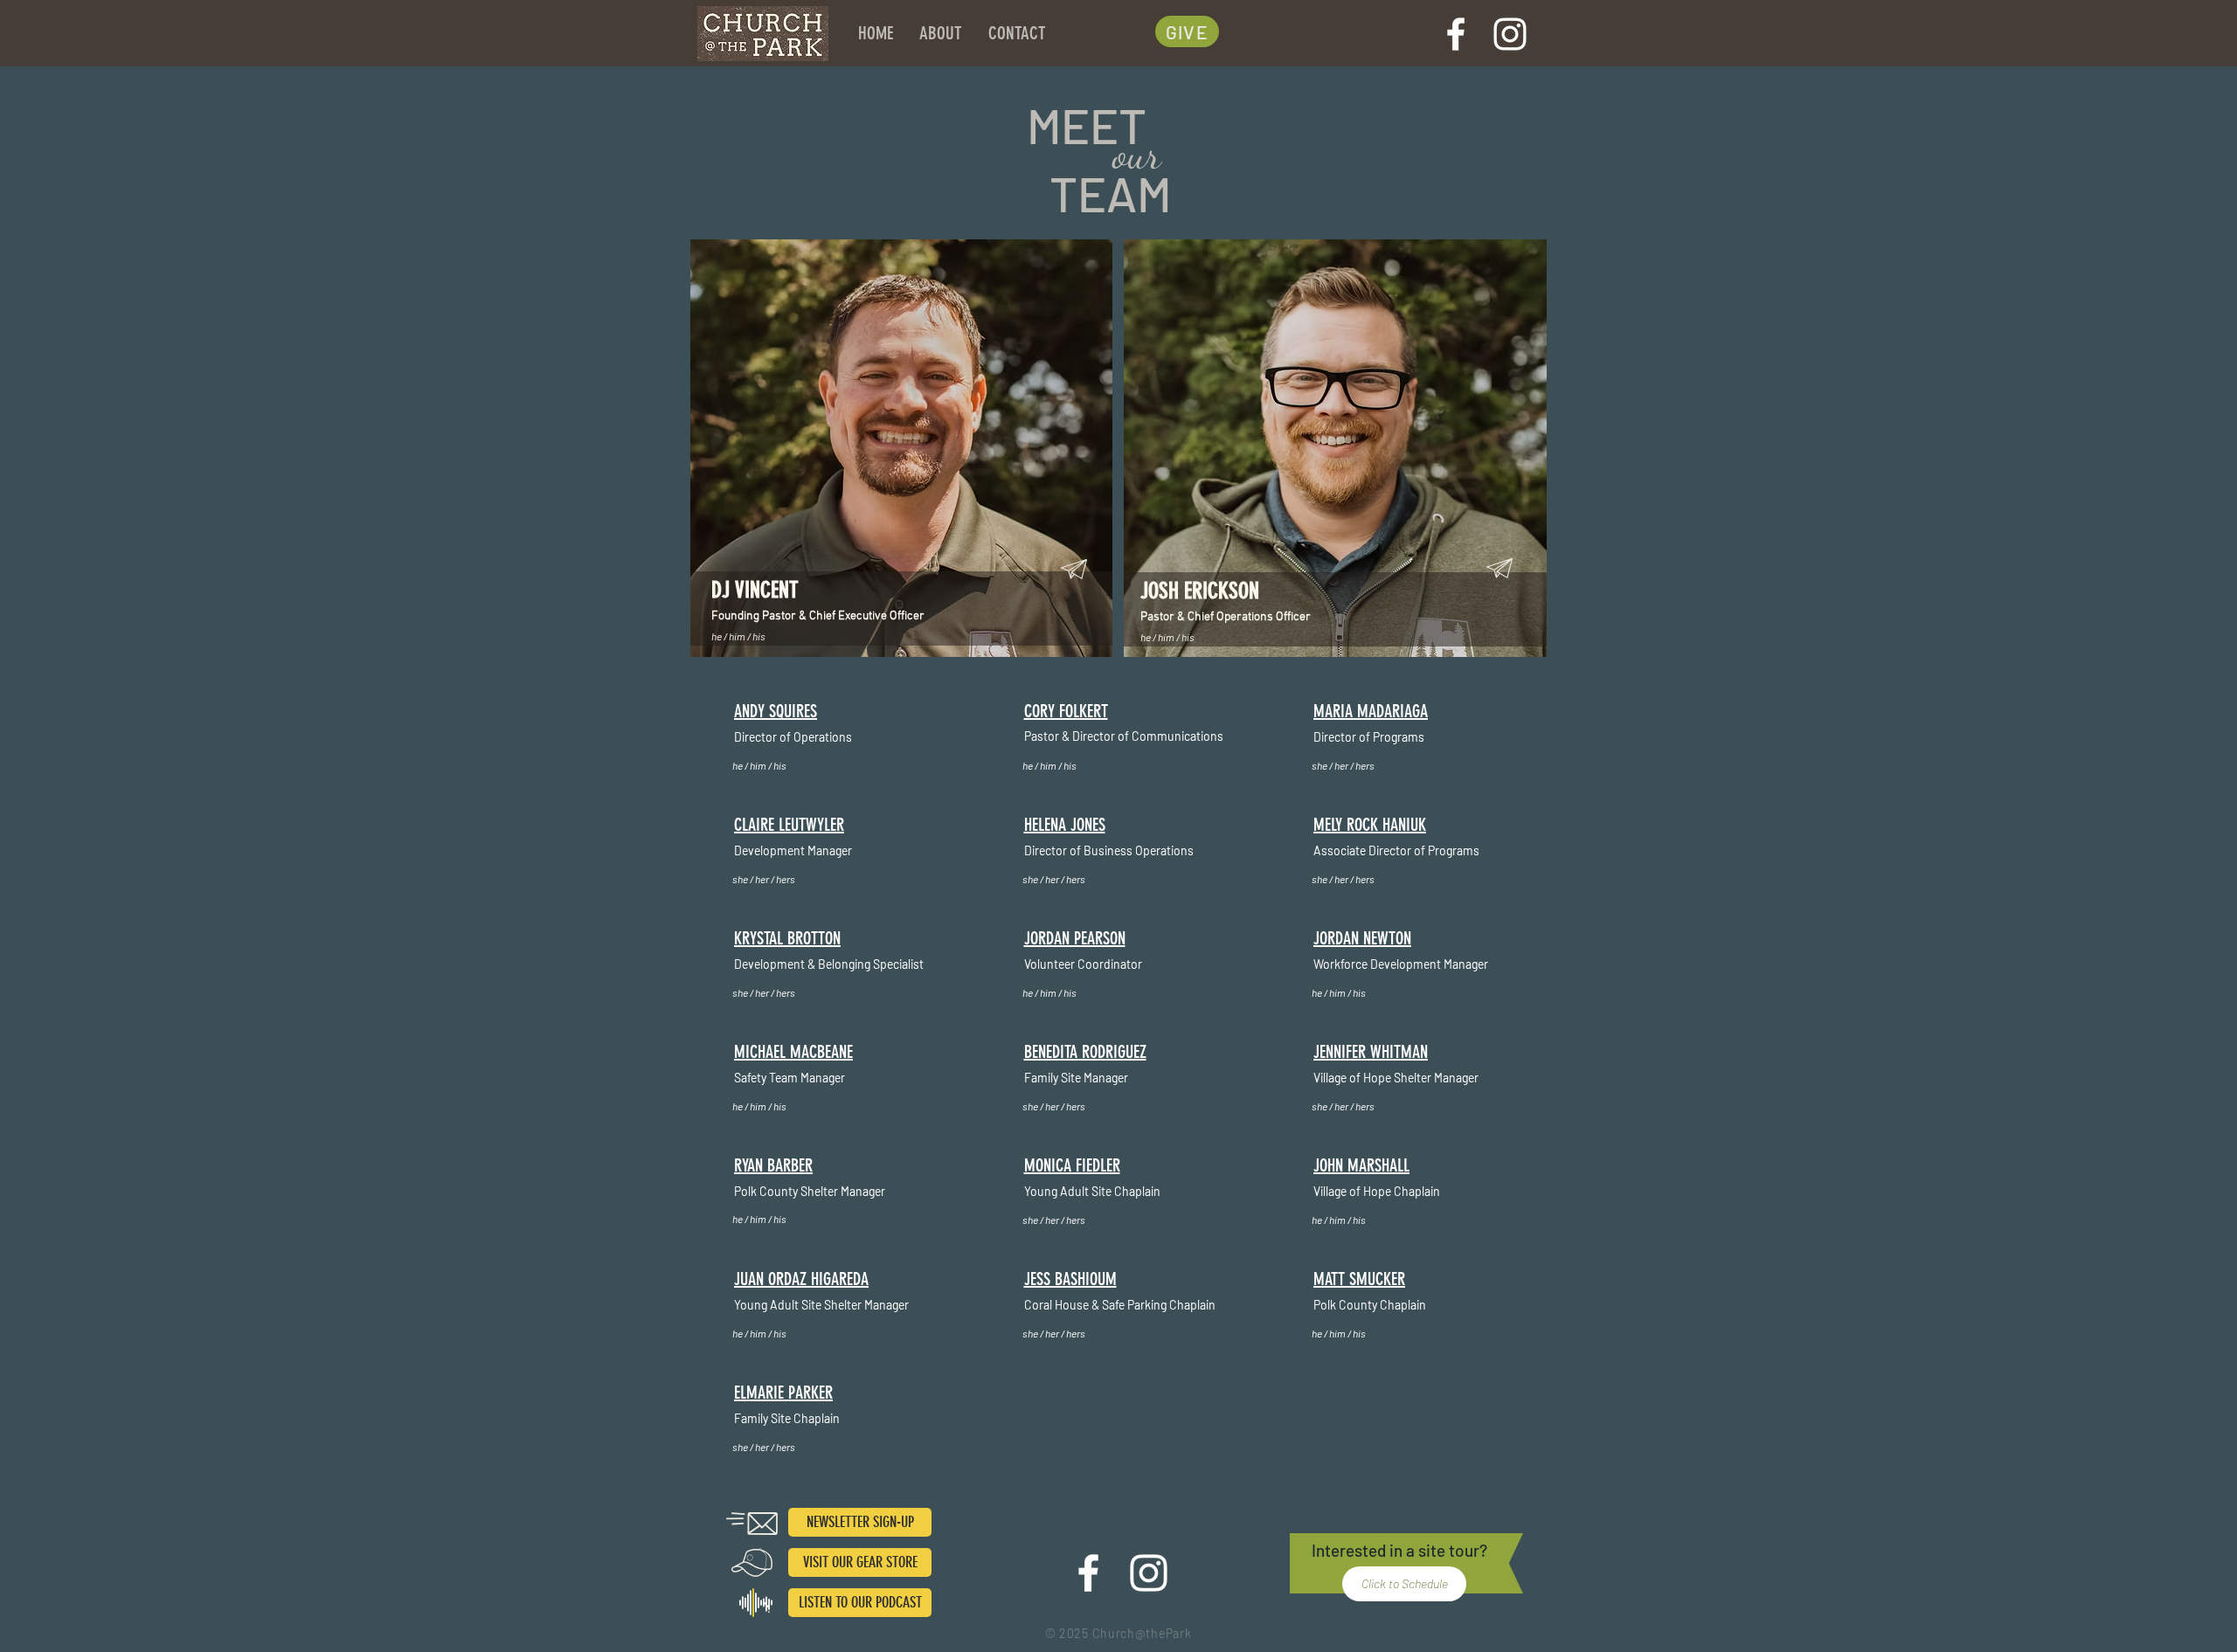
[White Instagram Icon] (1510, 34)
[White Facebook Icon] (1456, 34)
